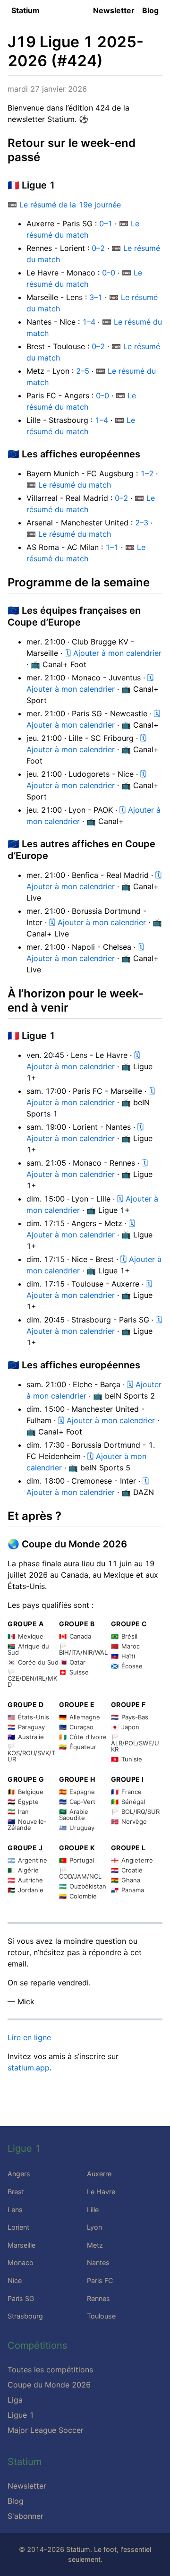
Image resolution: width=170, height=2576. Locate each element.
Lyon (94, 2227)
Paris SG (21, 2298)
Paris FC (100, 2280)
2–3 (142, 523)
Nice (15, 2280)
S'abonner (25, 2516)
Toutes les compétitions (50, 2370)
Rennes (98, 2298)
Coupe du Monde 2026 (49, 2385)
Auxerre (99, 2174)
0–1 (106, 223)
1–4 (89, 322)
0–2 (98, 248)
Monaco (21, 2263)
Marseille (21, 2245)
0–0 (109, 273)
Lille (93, 2210)
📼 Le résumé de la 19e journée (64, 205)
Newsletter (114, 10)
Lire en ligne (29, 2037)
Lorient (18, 2227)
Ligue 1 (21, 2415)
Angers (19, 2174)
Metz (95, 2245)
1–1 (112, 547)
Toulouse (101, 2316)
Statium (25, 10)
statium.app (29, 2068)
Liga (15, 2400)
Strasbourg (25, 2316)
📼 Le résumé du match (69, 485)
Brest (16, 2192)
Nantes (98, 2263)
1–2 (147, 473)
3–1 (96, 297)
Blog (150, 10)
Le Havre (101, 2192)
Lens (15, 2210)
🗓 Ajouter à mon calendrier (113, 653)
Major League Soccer (46, 2430)
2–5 (83, 371)
